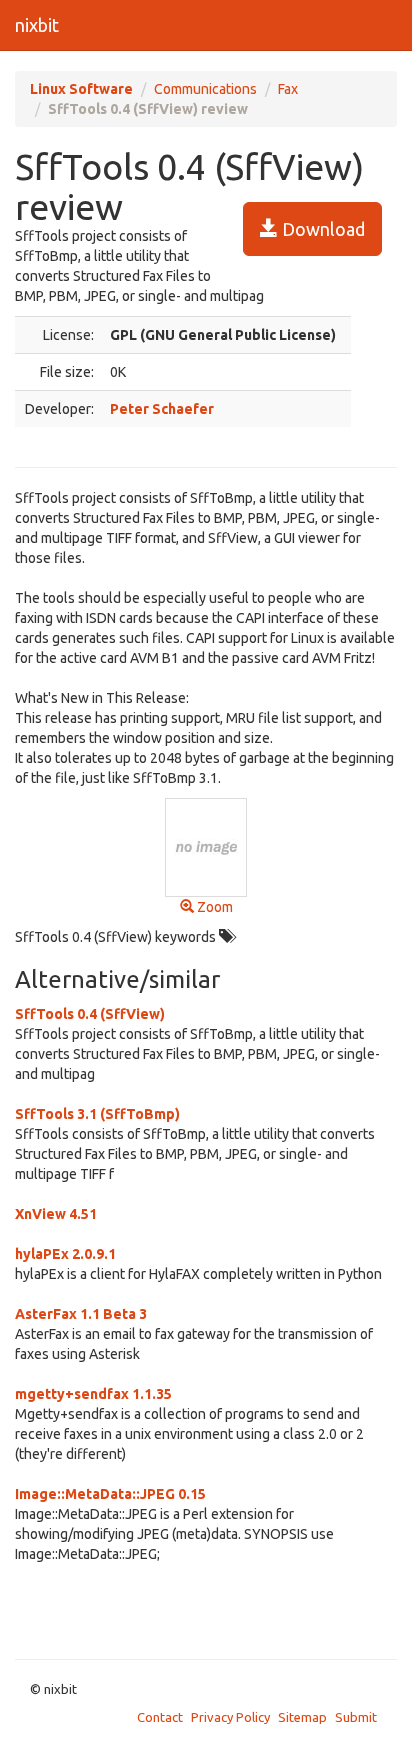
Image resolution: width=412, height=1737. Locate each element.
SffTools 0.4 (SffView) (90, 1014)
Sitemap (302, 1717)
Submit (356, 1717)
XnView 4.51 (56, 1214)
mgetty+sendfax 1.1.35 (93, 1394)
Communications (205, 89)
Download (321, 229)
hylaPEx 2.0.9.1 (65, 1254)
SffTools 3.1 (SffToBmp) (97, 1114)
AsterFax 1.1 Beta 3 (81, 1314)
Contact (160, 1717)
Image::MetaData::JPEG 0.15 (110, 1494)
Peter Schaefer (162, 409)
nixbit (37, 25)
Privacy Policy (230, 1717)
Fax (288, 89)
